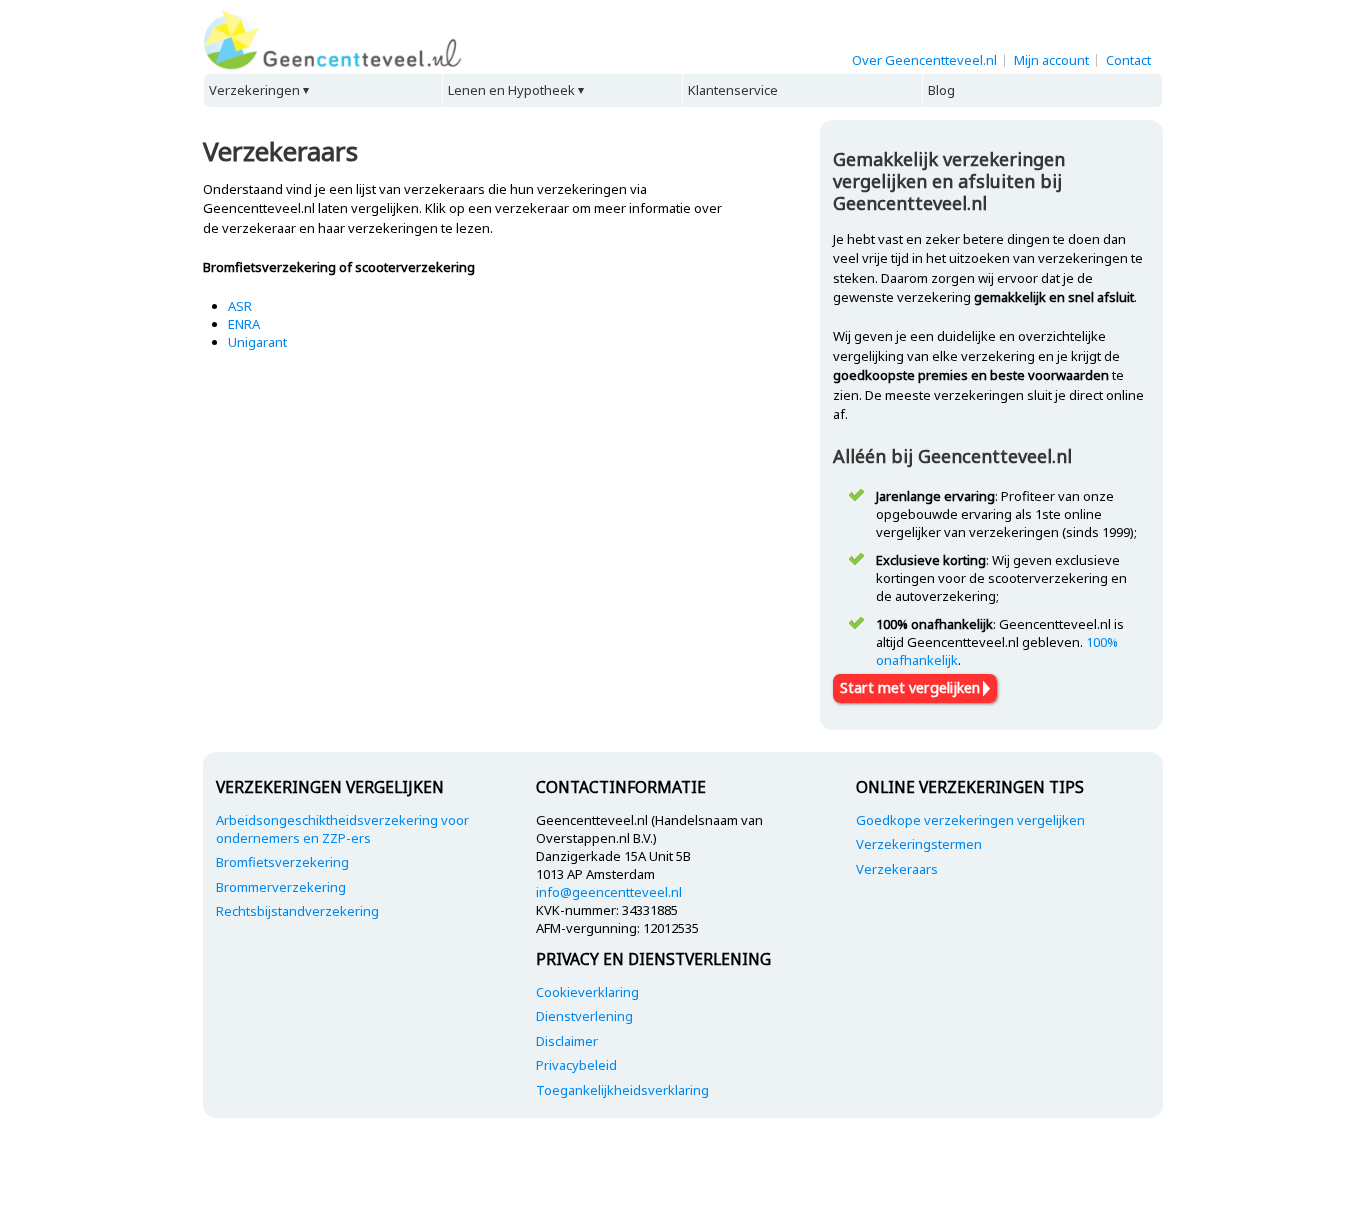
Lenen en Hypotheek (511, 90)
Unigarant (257, 342)
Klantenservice (733, 90)
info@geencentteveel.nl (609, 892)
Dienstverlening (584, 1016)
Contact (1128, 60)
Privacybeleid (576, 1065)
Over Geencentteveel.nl (924, 60)
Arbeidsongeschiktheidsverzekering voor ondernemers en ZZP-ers (342, 829)
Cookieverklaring (587, 992)
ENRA (244, 324)
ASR (240, 306)
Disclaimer (567, 1041)
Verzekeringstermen (919, 844)
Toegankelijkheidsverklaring (622, 1090)
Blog (941, 90)
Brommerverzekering (281, 887)
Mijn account (1051, 60)
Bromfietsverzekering (282, 862)
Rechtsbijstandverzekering (297, 911)
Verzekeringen (254, 90)
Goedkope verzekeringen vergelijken (970, 820)
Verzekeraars (897, 869)
